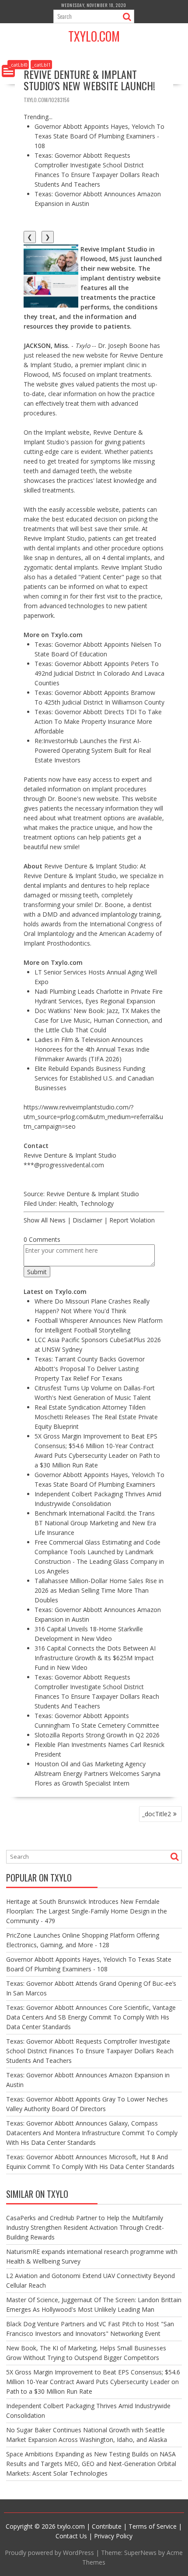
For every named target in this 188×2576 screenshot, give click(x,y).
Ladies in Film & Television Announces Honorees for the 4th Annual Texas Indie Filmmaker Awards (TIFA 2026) (92, 1049)
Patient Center (101, 577)
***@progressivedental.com (64, 1165)
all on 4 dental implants (118, 558)
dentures (93, 885)
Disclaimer (87, 1220)
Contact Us (71, 2536)
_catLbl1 (41, 65)
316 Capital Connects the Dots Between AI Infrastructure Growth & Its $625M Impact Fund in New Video (95, 1658)
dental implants (45, 885)
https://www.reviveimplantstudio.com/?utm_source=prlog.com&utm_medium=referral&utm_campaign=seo (93, 1117)
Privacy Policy (113, 2536)
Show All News (45, 1220)
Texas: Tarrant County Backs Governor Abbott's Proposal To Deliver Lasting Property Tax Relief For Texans (90, 1369)
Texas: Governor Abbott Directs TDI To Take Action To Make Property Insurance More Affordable (98, 721)
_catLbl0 (18, 65)
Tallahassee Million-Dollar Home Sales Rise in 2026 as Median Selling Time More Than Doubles (99, 1590)
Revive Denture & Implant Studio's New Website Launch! (89, 80)
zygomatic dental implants (61, 567)
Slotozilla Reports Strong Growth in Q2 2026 (97, 1735)
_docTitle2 (157, 1814)
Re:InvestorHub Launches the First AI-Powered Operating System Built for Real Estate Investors (93, 750)
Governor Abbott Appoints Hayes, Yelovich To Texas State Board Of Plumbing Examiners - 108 (99, 136)
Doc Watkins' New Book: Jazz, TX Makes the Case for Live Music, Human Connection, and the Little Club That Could (98, 1020)
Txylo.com (94, 36)
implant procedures (119, 789)
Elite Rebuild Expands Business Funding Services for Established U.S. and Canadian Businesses (94, 1078)
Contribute (107, 2526)
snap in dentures (58, 558)
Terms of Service (153, 2526)
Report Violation (132, 1220)
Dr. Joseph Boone (123, 345)
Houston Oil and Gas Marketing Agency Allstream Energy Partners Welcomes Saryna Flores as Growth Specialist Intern (97, 1773)
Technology (97, 1203)
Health (68, 1203)
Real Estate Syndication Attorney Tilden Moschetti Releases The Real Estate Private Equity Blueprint (96, 1417)
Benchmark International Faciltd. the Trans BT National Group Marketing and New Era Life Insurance (95, 1523)
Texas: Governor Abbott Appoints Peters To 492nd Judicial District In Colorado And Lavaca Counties (99, 673)
